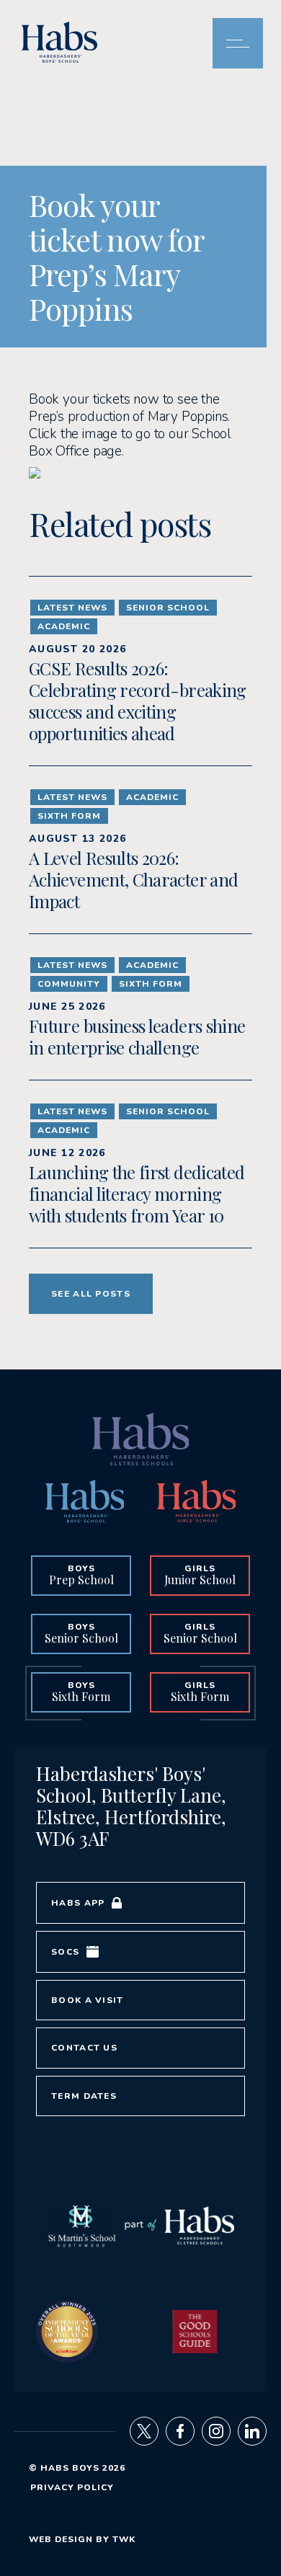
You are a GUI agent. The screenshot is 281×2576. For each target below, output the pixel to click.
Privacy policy (72, 2487)
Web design (61, 2539)
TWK (124, 2539)
